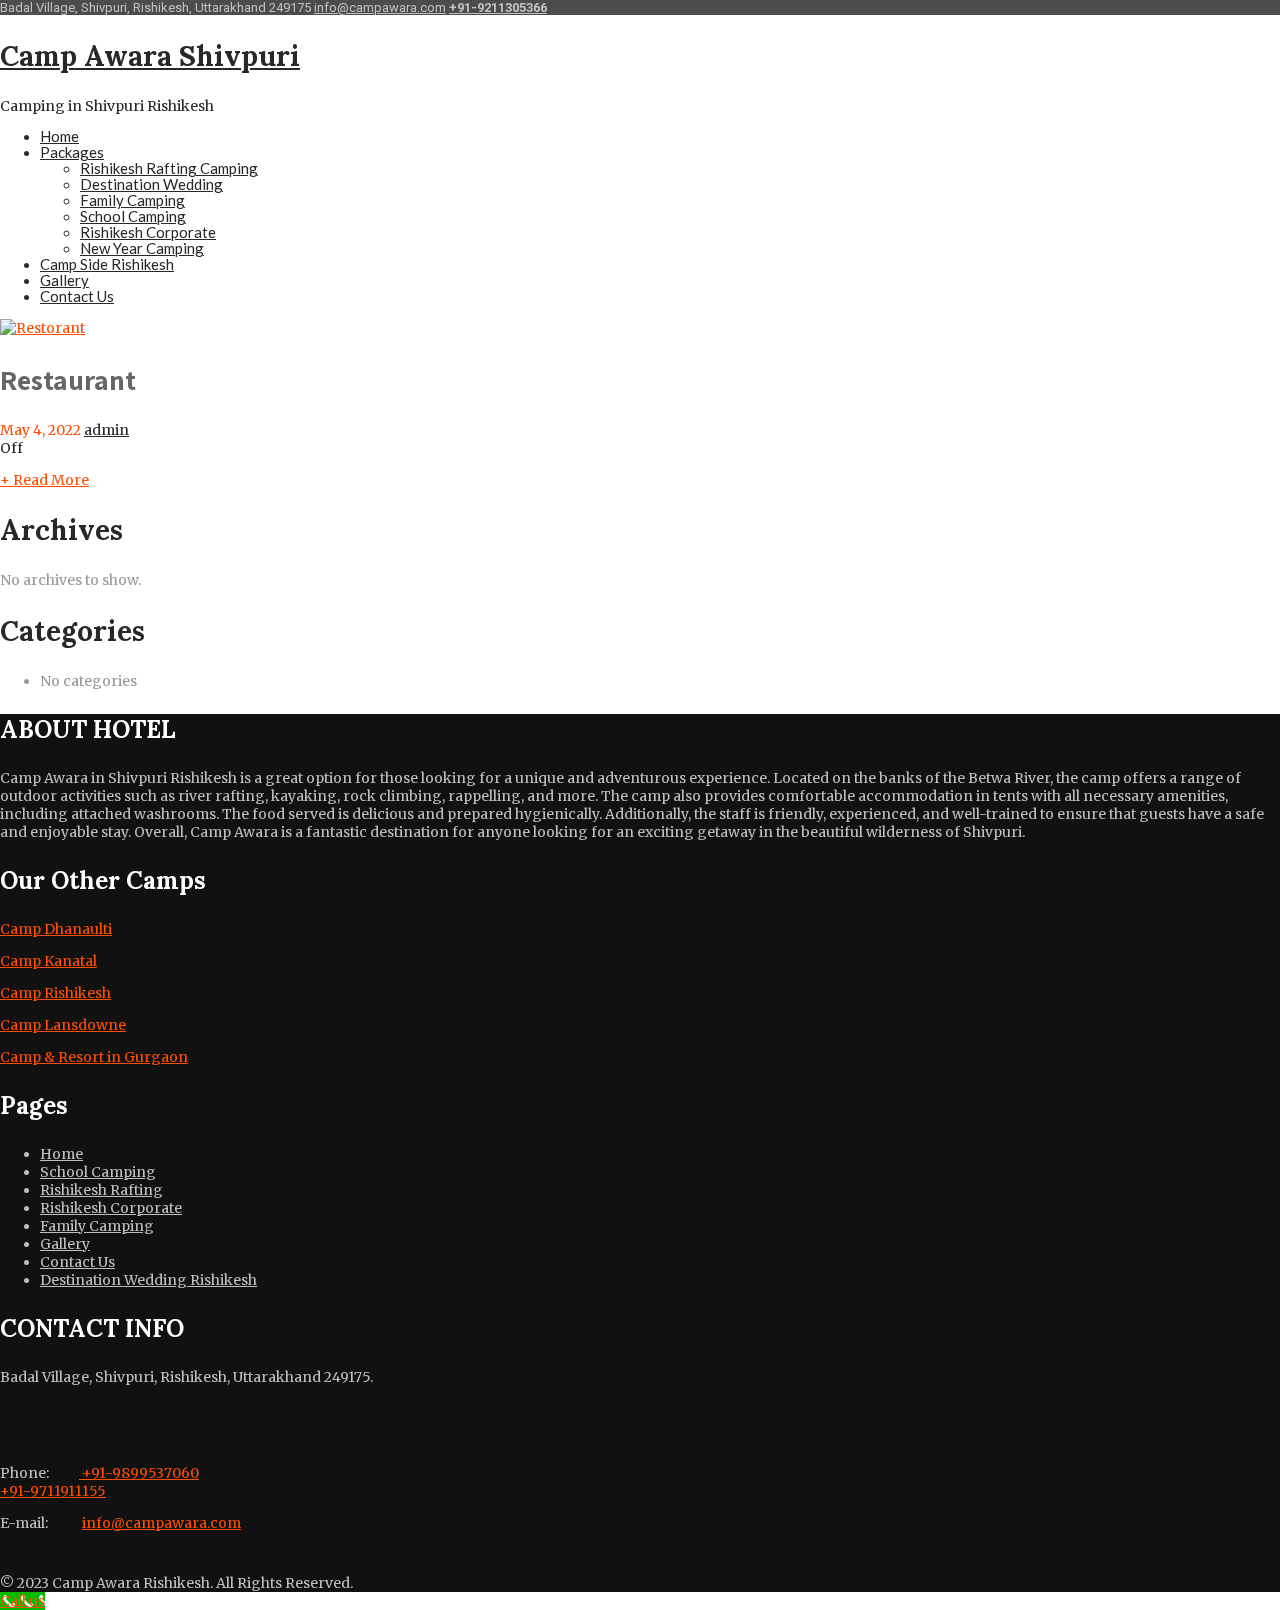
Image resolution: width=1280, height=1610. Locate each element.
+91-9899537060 (139, 1473)
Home (59, 136)
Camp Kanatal (48, 961)
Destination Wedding (151, 184)
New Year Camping (142, 248)
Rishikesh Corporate (148, 232)
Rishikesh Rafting (101, 1190)
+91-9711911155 (53, 1491)
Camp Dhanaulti (56, 929)
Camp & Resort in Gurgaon (94, 1057)
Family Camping (132, 200)
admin (106, 430)
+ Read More (44, 480)
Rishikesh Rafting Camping (169, 168)
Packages (72, 152)
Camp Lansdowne (63, 1025)
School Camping (133, 216)
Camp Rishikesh (55, 993)
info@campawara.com (380, 7)
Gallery (64, 280)
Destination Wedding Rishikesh (148, 1280)
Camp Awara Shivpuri (150, 56)
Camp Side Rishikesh (107, 264)
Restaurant (68, 379)
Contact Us (77, 296)
